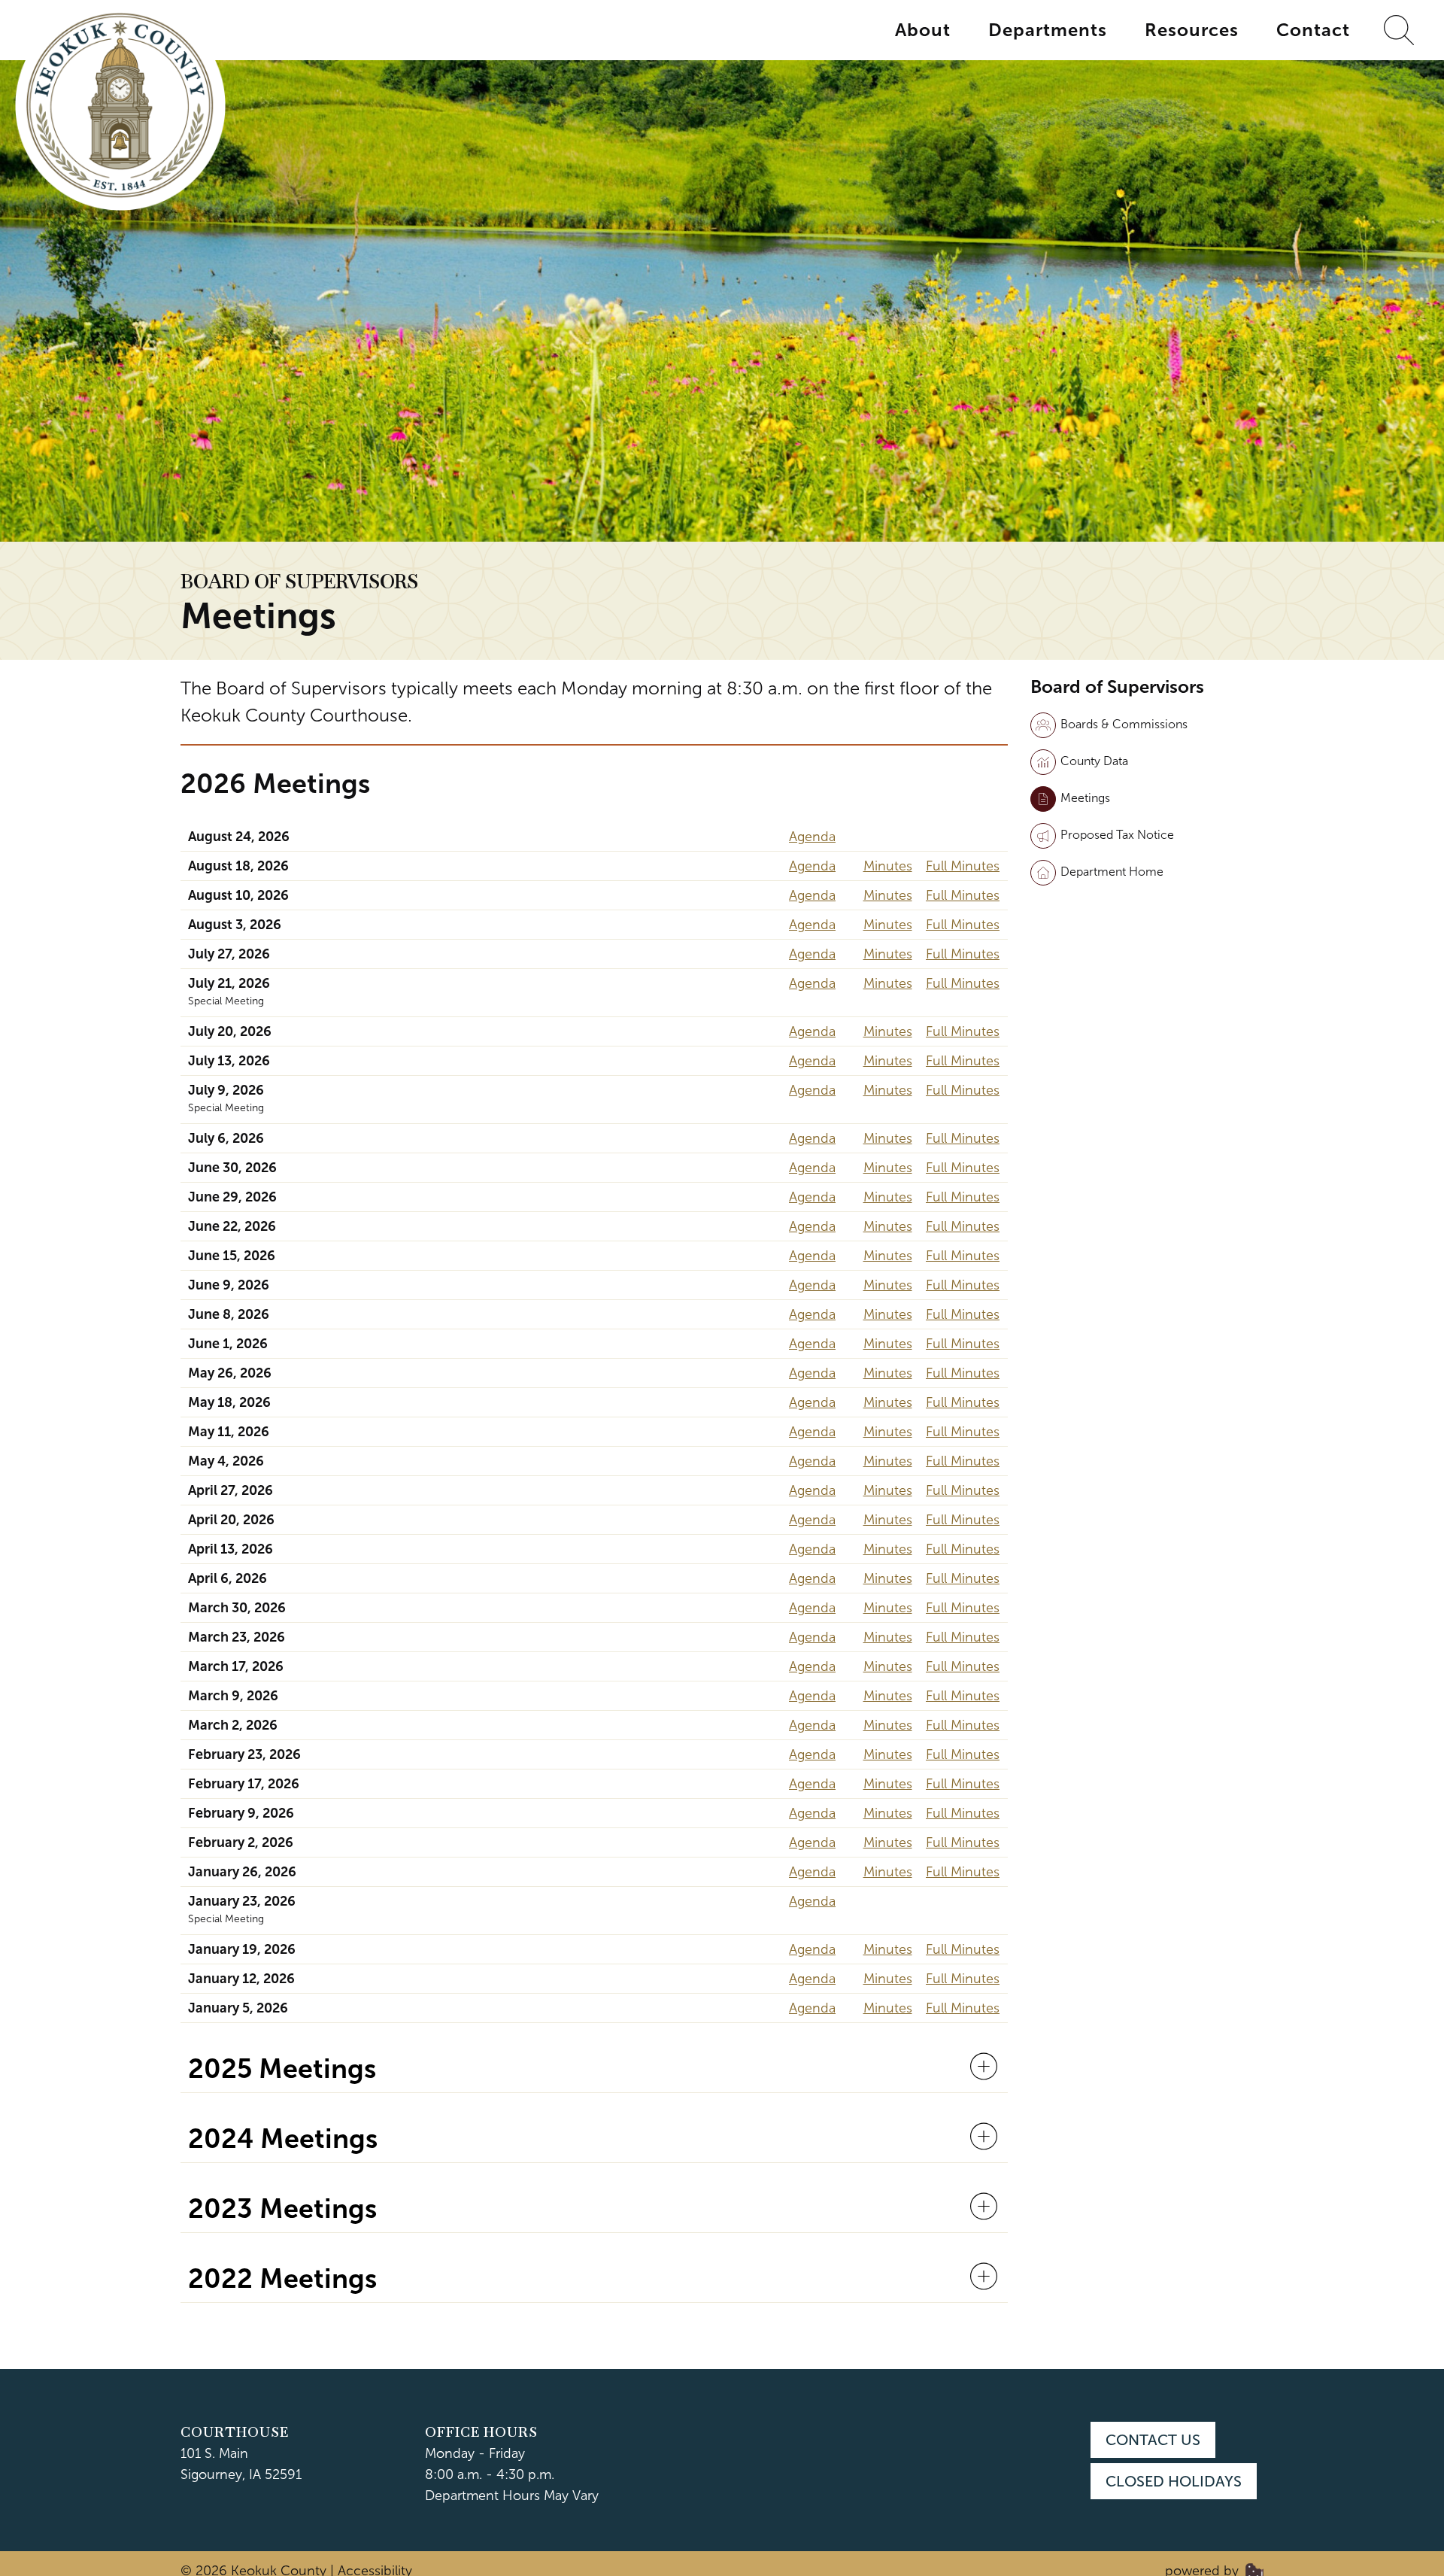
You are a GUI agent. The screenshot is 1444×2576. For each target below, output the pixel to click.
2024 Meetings (283, 2139)
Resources (1192, 30)
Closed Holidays (1174, 2481)
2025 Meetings (282, 2069)
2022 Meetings (282, 2279)
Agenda (812, 837)
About (923, 30)
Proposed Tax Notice (1117, 835)
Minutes (888, 866)
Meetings (1085, 798)
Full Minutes (963, 866)
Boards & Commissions (1124, 724)
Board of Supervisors (299, 582)
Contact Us (1153, 2440)
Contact (1313, 30)
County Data (1094, 761)
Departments (1048, 30)
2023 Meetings (282, 2209)
